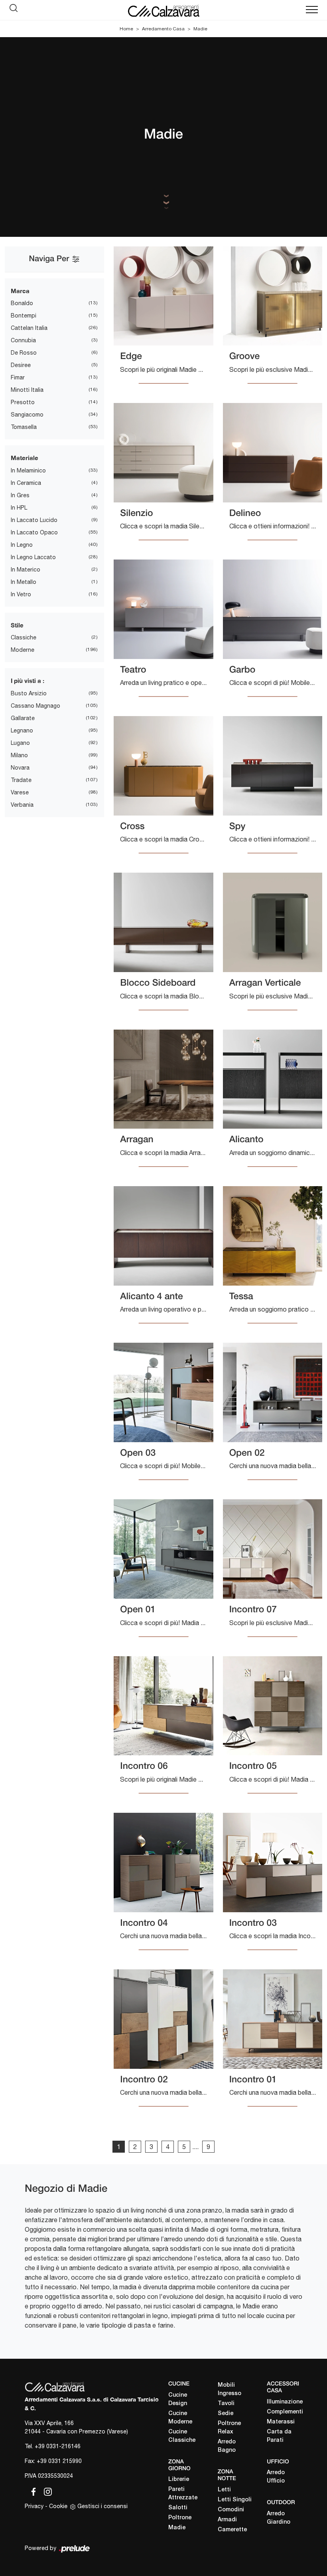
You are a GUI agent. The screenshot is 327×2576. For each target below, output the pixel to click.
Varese (20, 792)
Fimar (18, 377)
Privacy (34, 2506)
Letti (224, 2490)
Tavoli (226, 2404)
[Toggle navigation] (312, 10)
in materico (26, 570)
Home (126, 29)
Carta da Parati (279, 2436)
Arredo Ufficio (276, 2477)
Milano (19, 755)
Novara (20, 768)
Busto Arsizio (29, 693)
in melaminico (28, 470)
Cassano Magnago (35, 706)
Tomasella (24, 427)
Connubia (23, 340)
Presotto (23, 402)
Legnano (22, 730)
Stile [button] (17, 625)
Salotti (178, 2508)
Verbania (22, 805)
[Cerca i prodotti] (16, 10)
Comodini (231, 2510)
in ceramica (26, 483)
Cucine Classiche (182, 2436)
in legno (22, 545)
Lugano (20, 743)
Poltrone (180, 2518)
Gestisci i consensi (102, 2506)
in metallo (24, 582)
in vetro (21, 594)
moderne (23, 650)
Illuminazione (285, 2402)
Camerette (232, 2530)
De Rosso (24, 353)
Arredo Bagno (227, 2446)
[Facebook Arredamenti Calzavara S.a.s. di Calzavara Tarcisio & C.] (32, 2491)
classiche (24, 637)
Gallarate (23, 718)
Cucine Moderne (180, 2418)
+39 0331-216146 (58, 2446)
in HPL (19, 508)
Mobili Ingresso (229, 2389)
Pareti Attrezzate (183, 2494)
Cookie (58, 2506)
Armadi (227, 2520)
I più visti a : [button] (28, 681)
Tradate (21, 780)
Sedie (226, 2414)
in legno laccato (33, 557)
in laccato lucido (34, 520)
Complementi (285, 2412)
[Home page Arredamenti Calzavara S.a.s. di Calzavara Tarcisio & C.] (163, 10)
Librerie (179, 2480)
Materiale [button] (25, 458)
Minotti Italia (27, 390)
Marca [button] (20, 291)
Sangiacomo (27, 415)
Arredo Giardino (279, 2518)
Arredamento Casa (163, 29)
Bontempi (24, 316)
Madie (200, 29)
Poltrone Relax (229, 2428)
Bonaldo (22, 303)
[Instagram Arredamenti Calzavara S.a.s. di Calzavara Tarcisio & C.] (45, 2491)
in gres (20, 495)
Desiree (21, 365)
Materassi (281, 2422)
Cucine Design (178, 2399)
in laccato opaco (34, 532)
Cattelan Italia (29, 328)
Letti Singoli (235, 2500)
